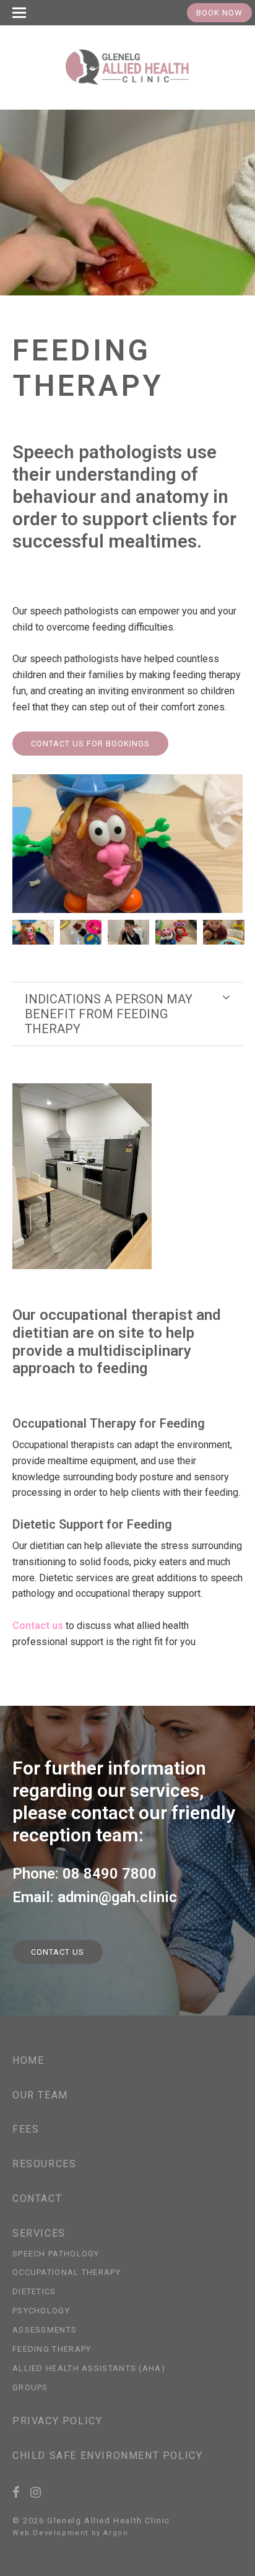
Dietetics (34, 2291)
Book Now (219, 13)
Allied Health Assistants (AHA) (89, 2368)
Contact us (38, 1626)
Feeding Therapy (52, 2349)
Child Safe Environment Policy (107, 2456)
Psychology (41, 2311)
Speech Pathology (56, 2254)
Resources (44, 2164)
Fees (26, 2129)
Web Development (50, 2533)
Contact (37, 2198)
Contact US (58, 1952)
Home (28, 2060)
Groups (30, 2387)
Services (39, 2233)
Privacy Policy (57, 2421)
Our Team (40, 2095)
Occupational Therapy (67, 2272)
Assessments (45, 2330)
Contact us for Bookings (90, 744)
